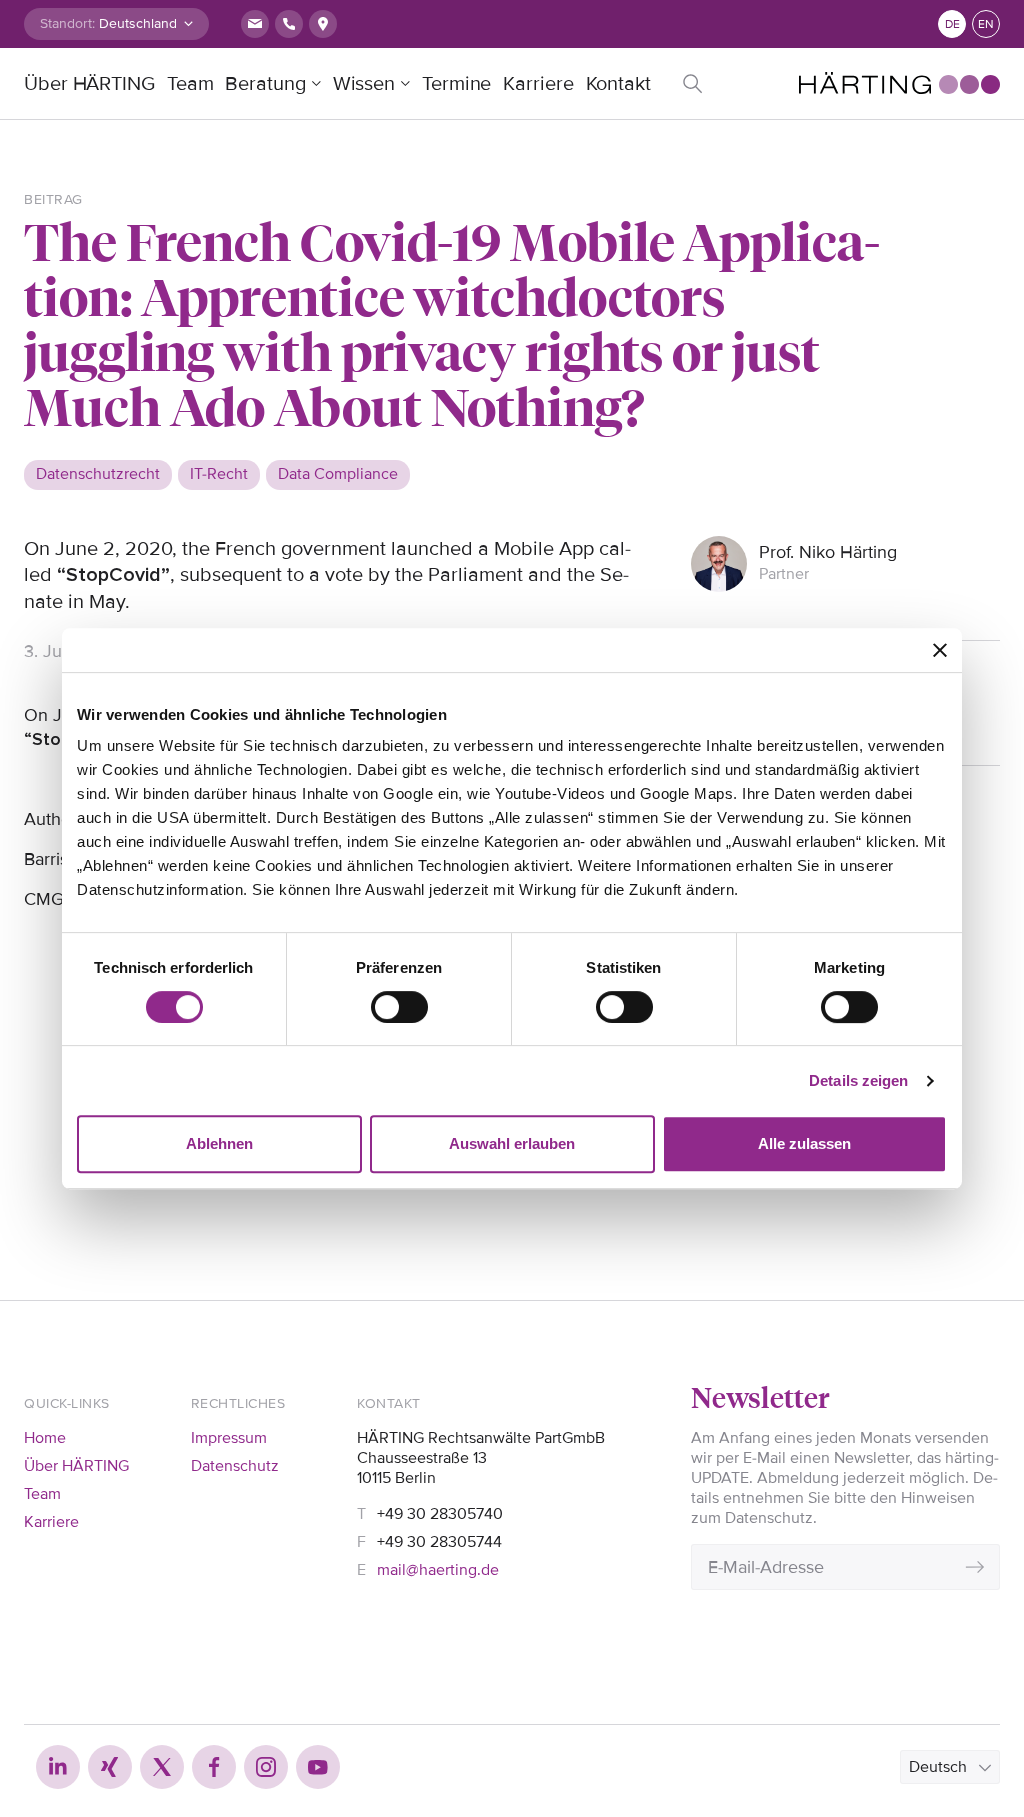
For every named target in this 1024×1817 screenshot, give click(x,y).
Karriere (538, 84)
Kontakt (618, 84)
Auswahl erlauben (512, 1143)
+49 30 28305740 (440, 1514)
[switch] (399, 1007)
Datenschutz (235, 1466)
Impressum (229, 1438)
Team (190, 84)
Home (45, 1438)
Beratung (265, 84)
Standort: (67, 23)
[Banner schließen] (940, 650)
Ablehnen (219, 1143)
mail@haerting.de (438, 1570)
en (986, 24)
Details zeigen (858, 1080)
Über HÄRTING (89, 84)
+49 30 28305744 (439, 1542)
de (952, 24)
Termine (456, 84)
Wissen (364, 84)
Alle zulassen (804, 1143)
